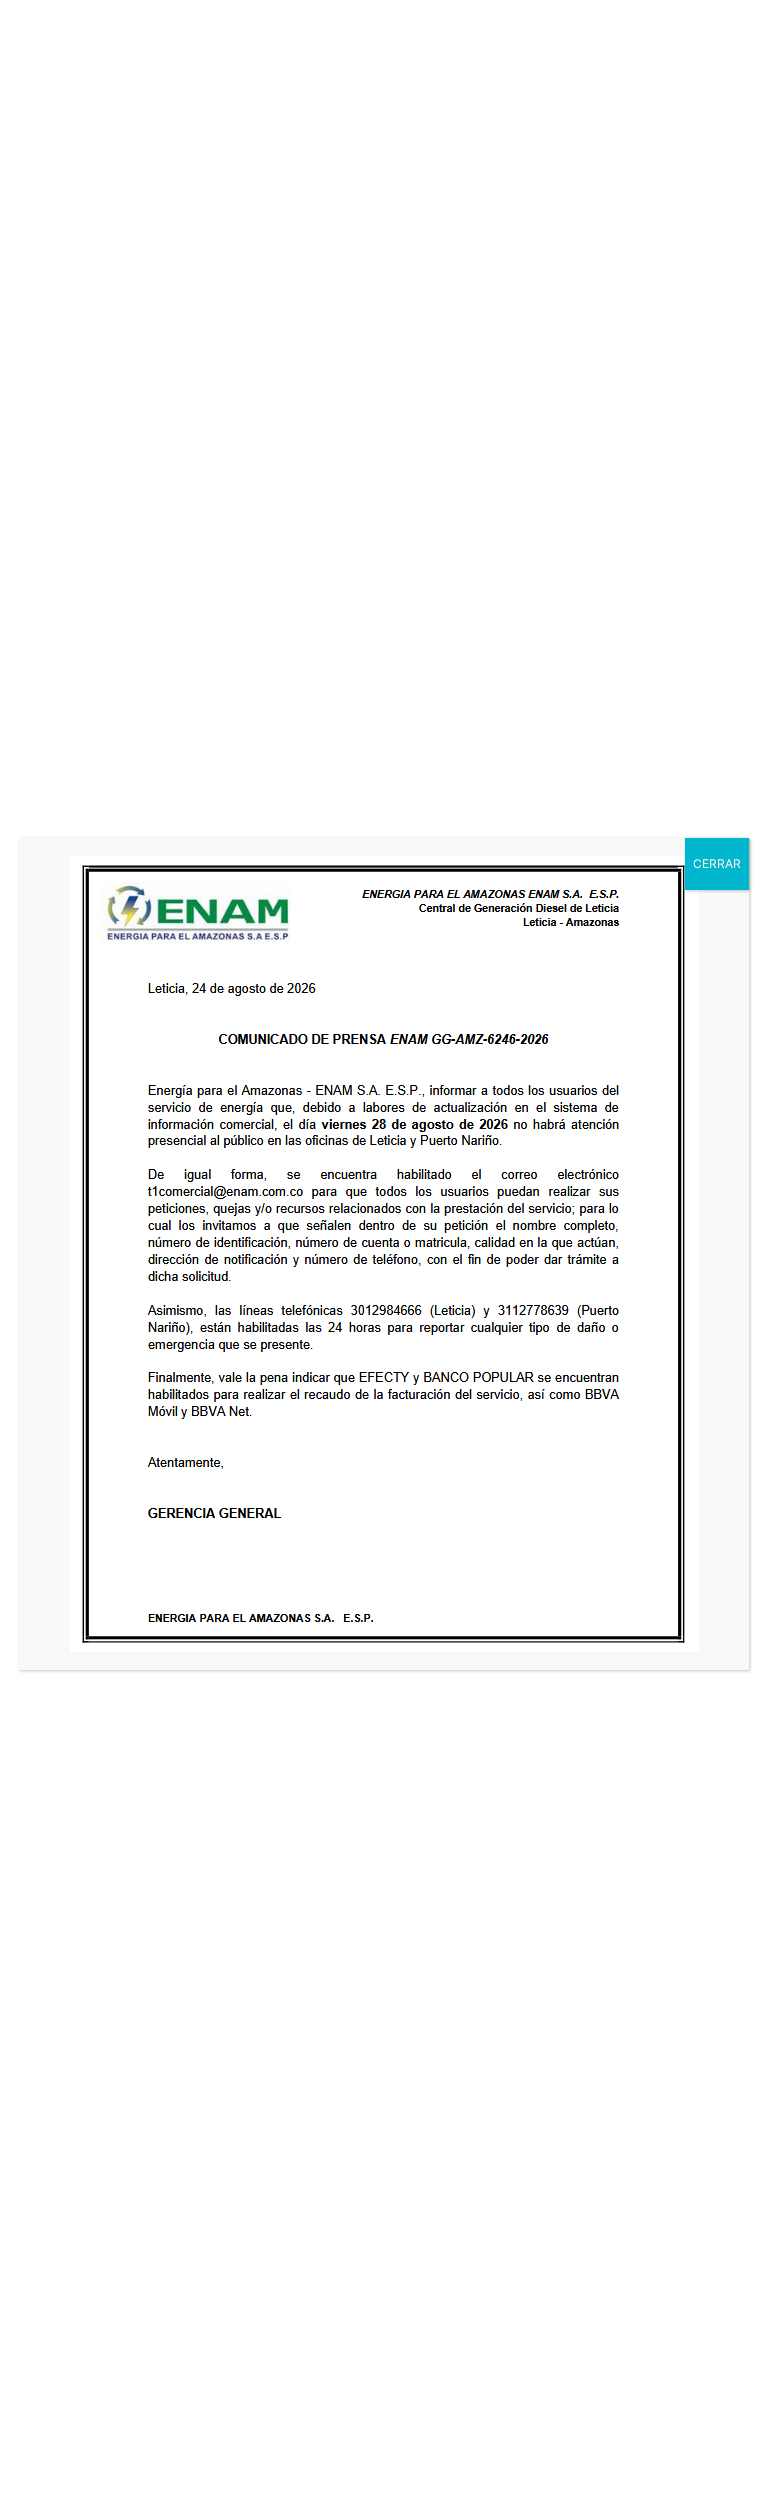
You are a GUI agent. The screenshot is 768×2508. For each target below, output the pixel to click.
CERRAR (717, 863)
